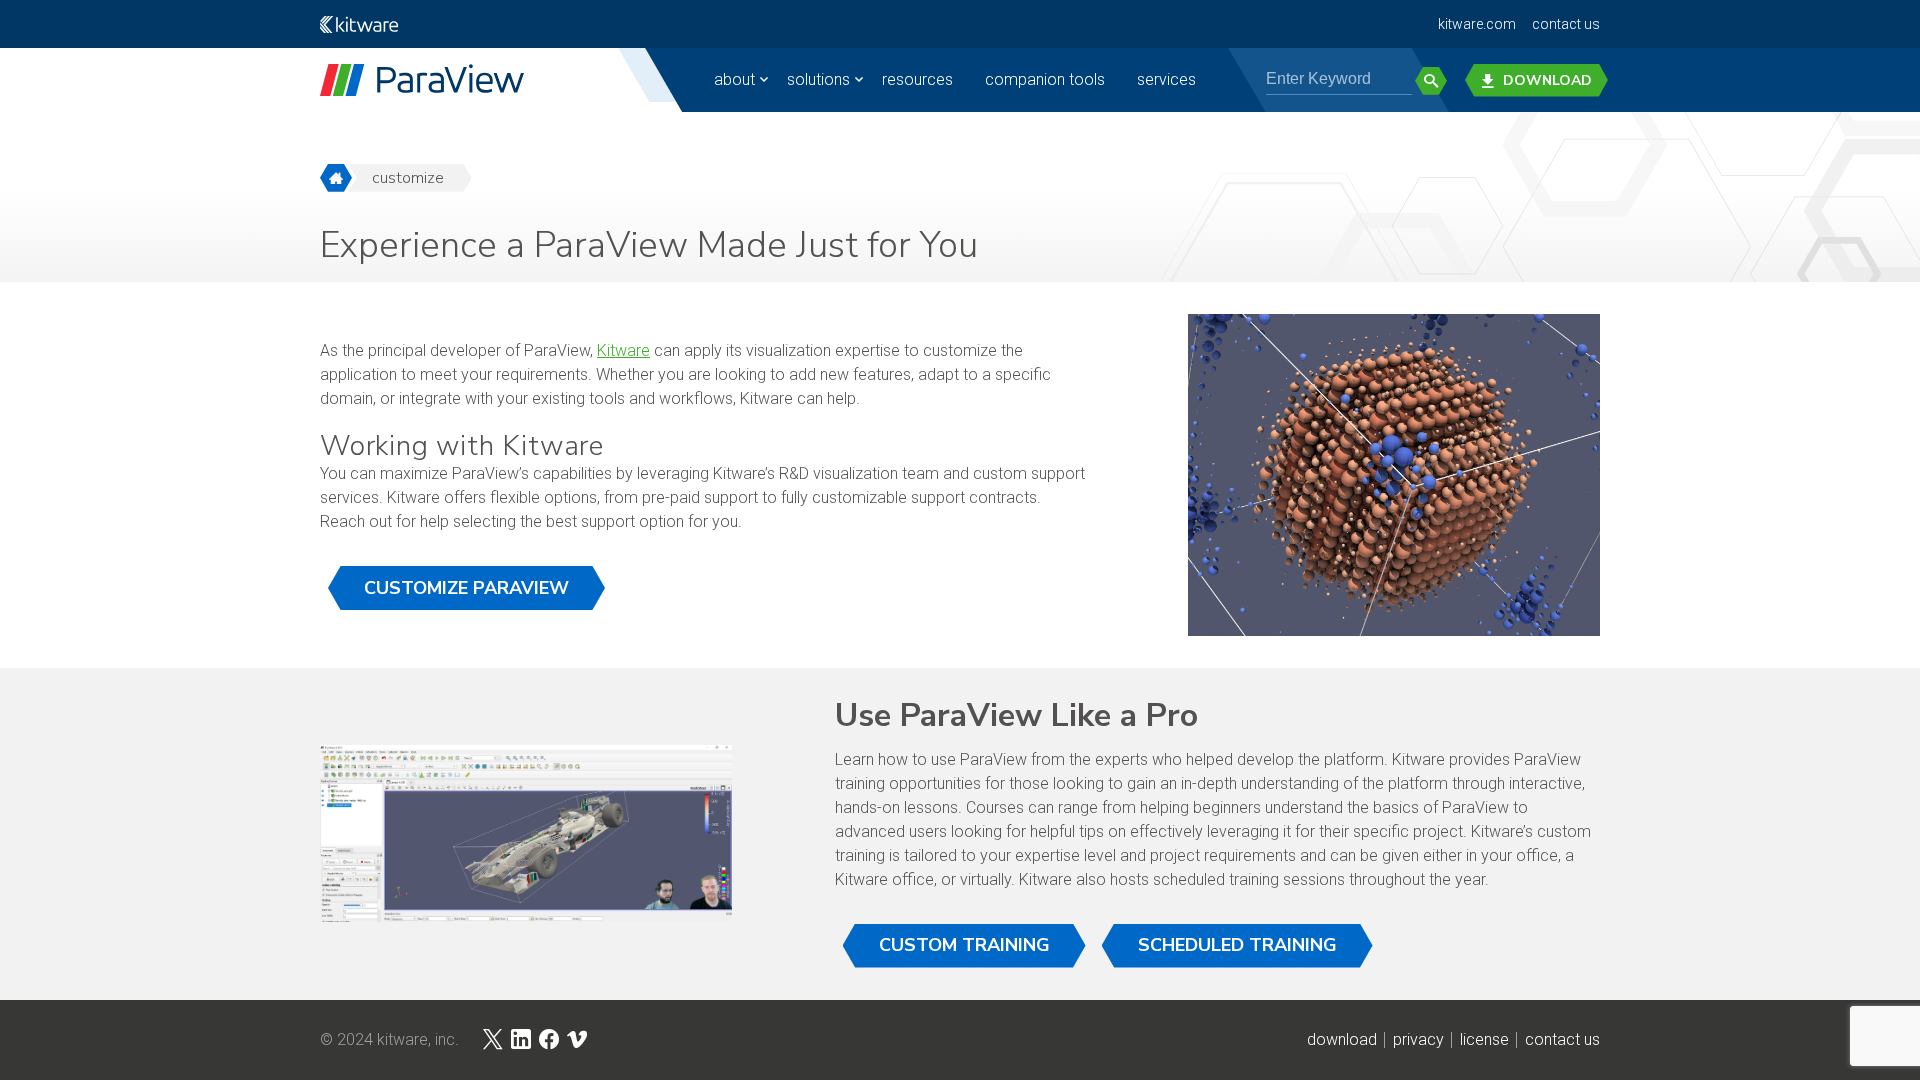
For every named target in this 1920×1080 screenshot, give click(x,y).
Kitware (623, 350)
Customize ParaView (466, 588)
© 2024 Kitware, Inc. (389, 1040)
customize (408, 178)
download (1342, 1040)
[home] (336, 178)
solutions (818, 79)
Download (1547, 80)
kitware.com (1477, 24)
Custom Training (964, 945)
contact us (1566, 24)
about (734, 79)
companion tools (1045, 79)
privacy (1418, 1040)
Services (1166, 79)
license (1484, 1040)
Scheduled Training (1237, 945)
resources (917, 79)
